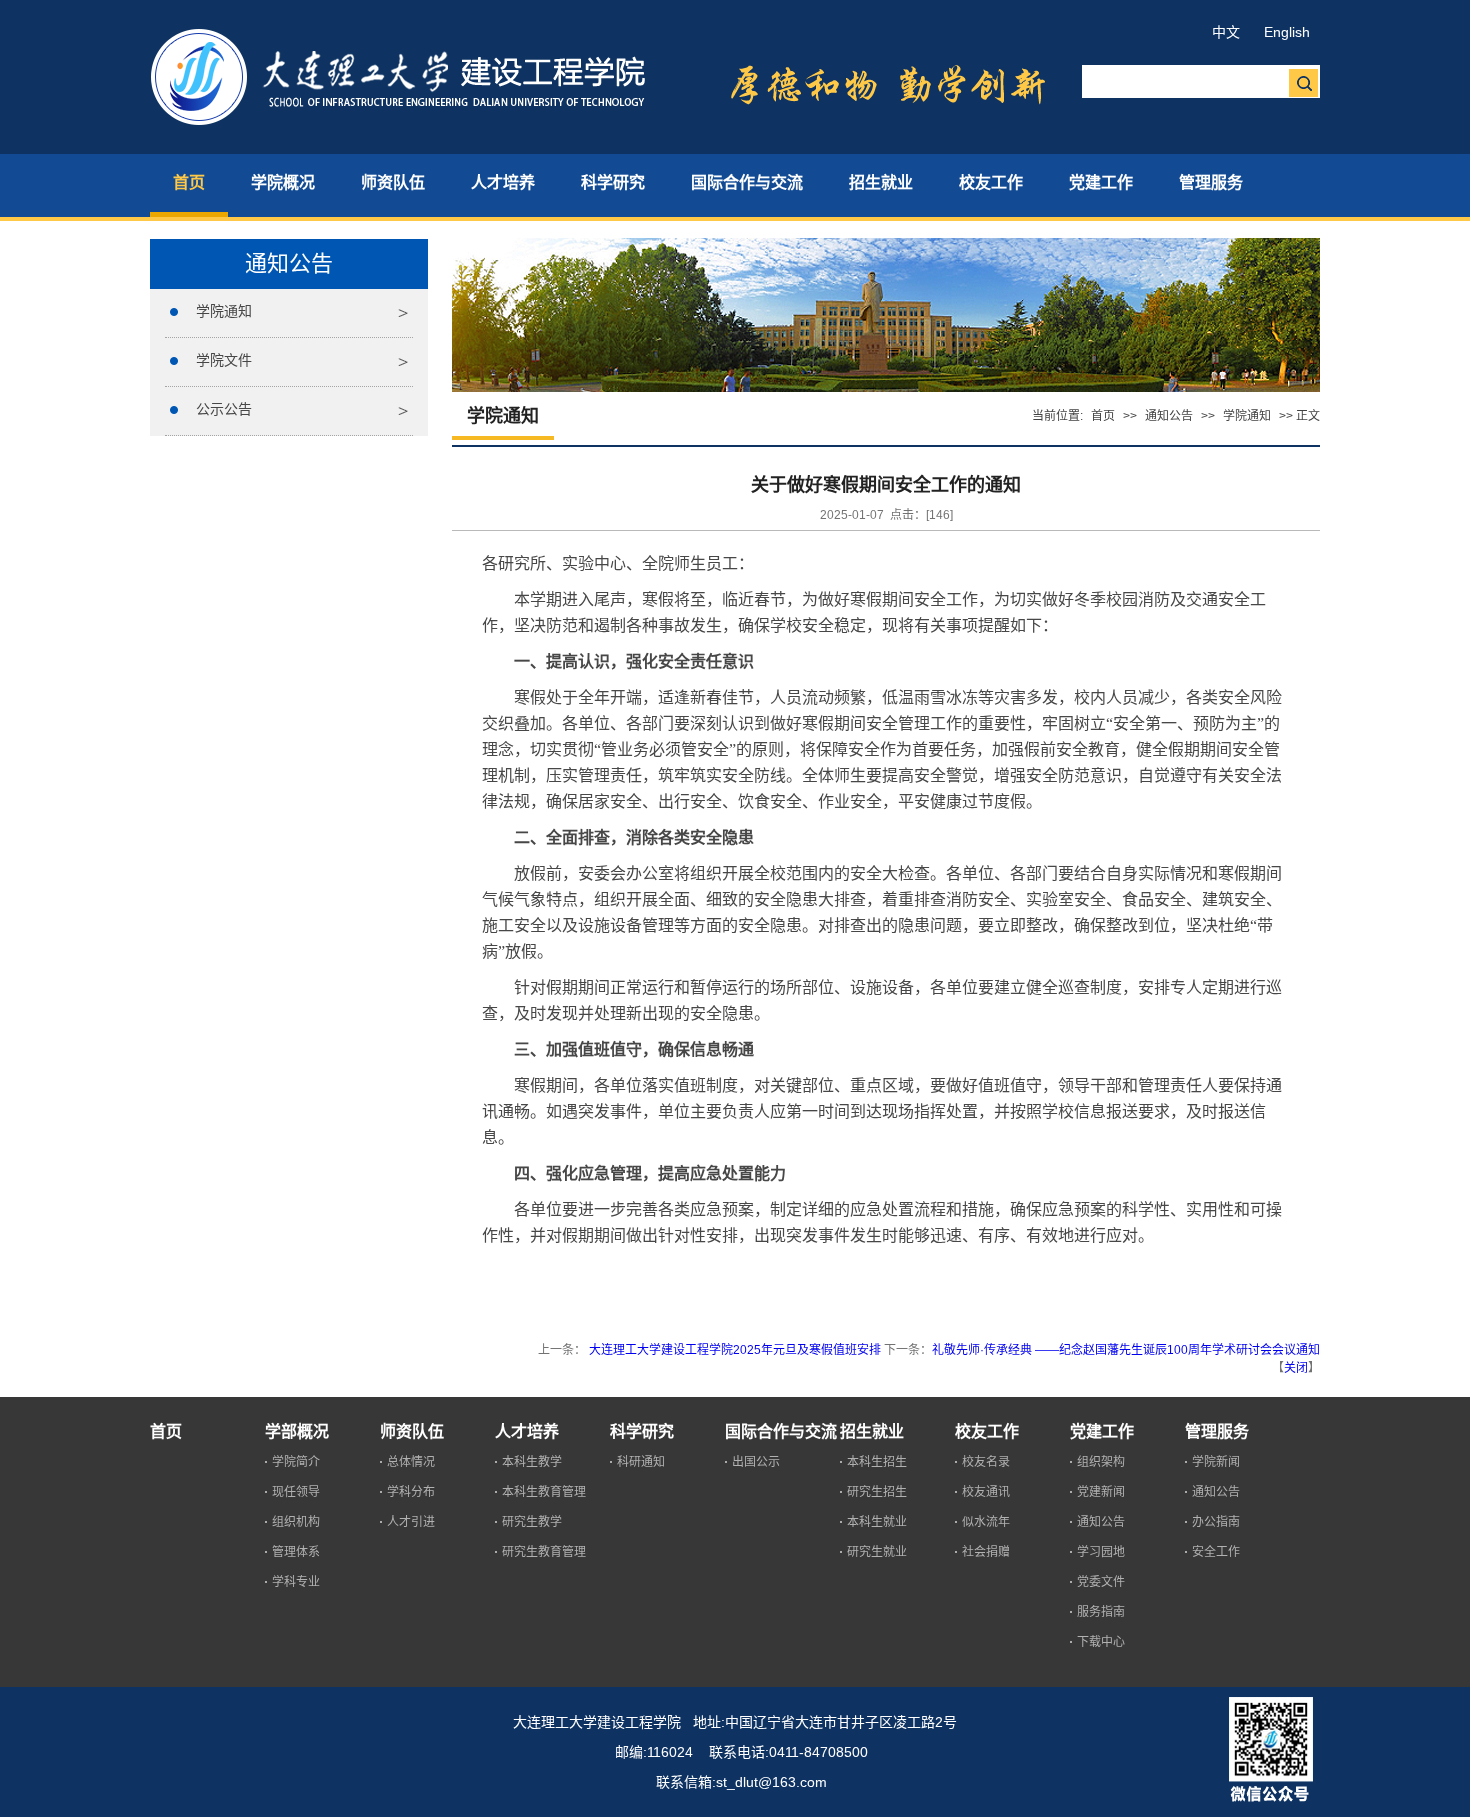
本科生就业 (877, 1522)
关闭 (1296, 1368)
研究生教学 (532, 1522)
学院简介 (296, 1462)
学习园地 (1101, 1552)
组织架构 (1101, 1462)
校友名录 (986, 1462)
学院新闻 (1216, 1462)
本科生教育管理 (544, 1492)
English (1287, 32)
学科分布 (411, 1492)
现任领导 (296, 1492)
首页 (1103, 416)
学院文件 (224, 360)
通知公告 (1169, 416)
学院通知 (224, 311)
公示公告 (224, 409)
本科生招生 (877, 1462)
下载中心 (1101, 1642)
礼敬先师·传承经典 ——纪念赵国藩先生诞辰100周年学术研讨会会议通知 (1126, 1350)
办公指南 (1216, 1522)
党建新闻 (1101, 1492)
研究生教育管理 (544, 1552)
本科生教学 (532, 1462)
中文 (1226, 32)
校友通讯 (986, 1492)
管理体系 (296, 1552)
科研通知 (641, 1462)
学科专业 (296, 1582)
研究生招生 (877, 1492)
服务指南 (1101, 1612)
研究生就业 (877, 1552)
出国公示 (756, 1462)
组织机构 (296, 1522)
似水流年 (986, 1522)
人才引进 (411, 1522)
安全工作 (1216, 1552)
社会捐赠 (986, 1552)
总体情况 (411, 1462)
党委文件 (1101, 1582)
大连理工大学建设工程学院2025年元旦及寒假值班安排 (733, 1350)
